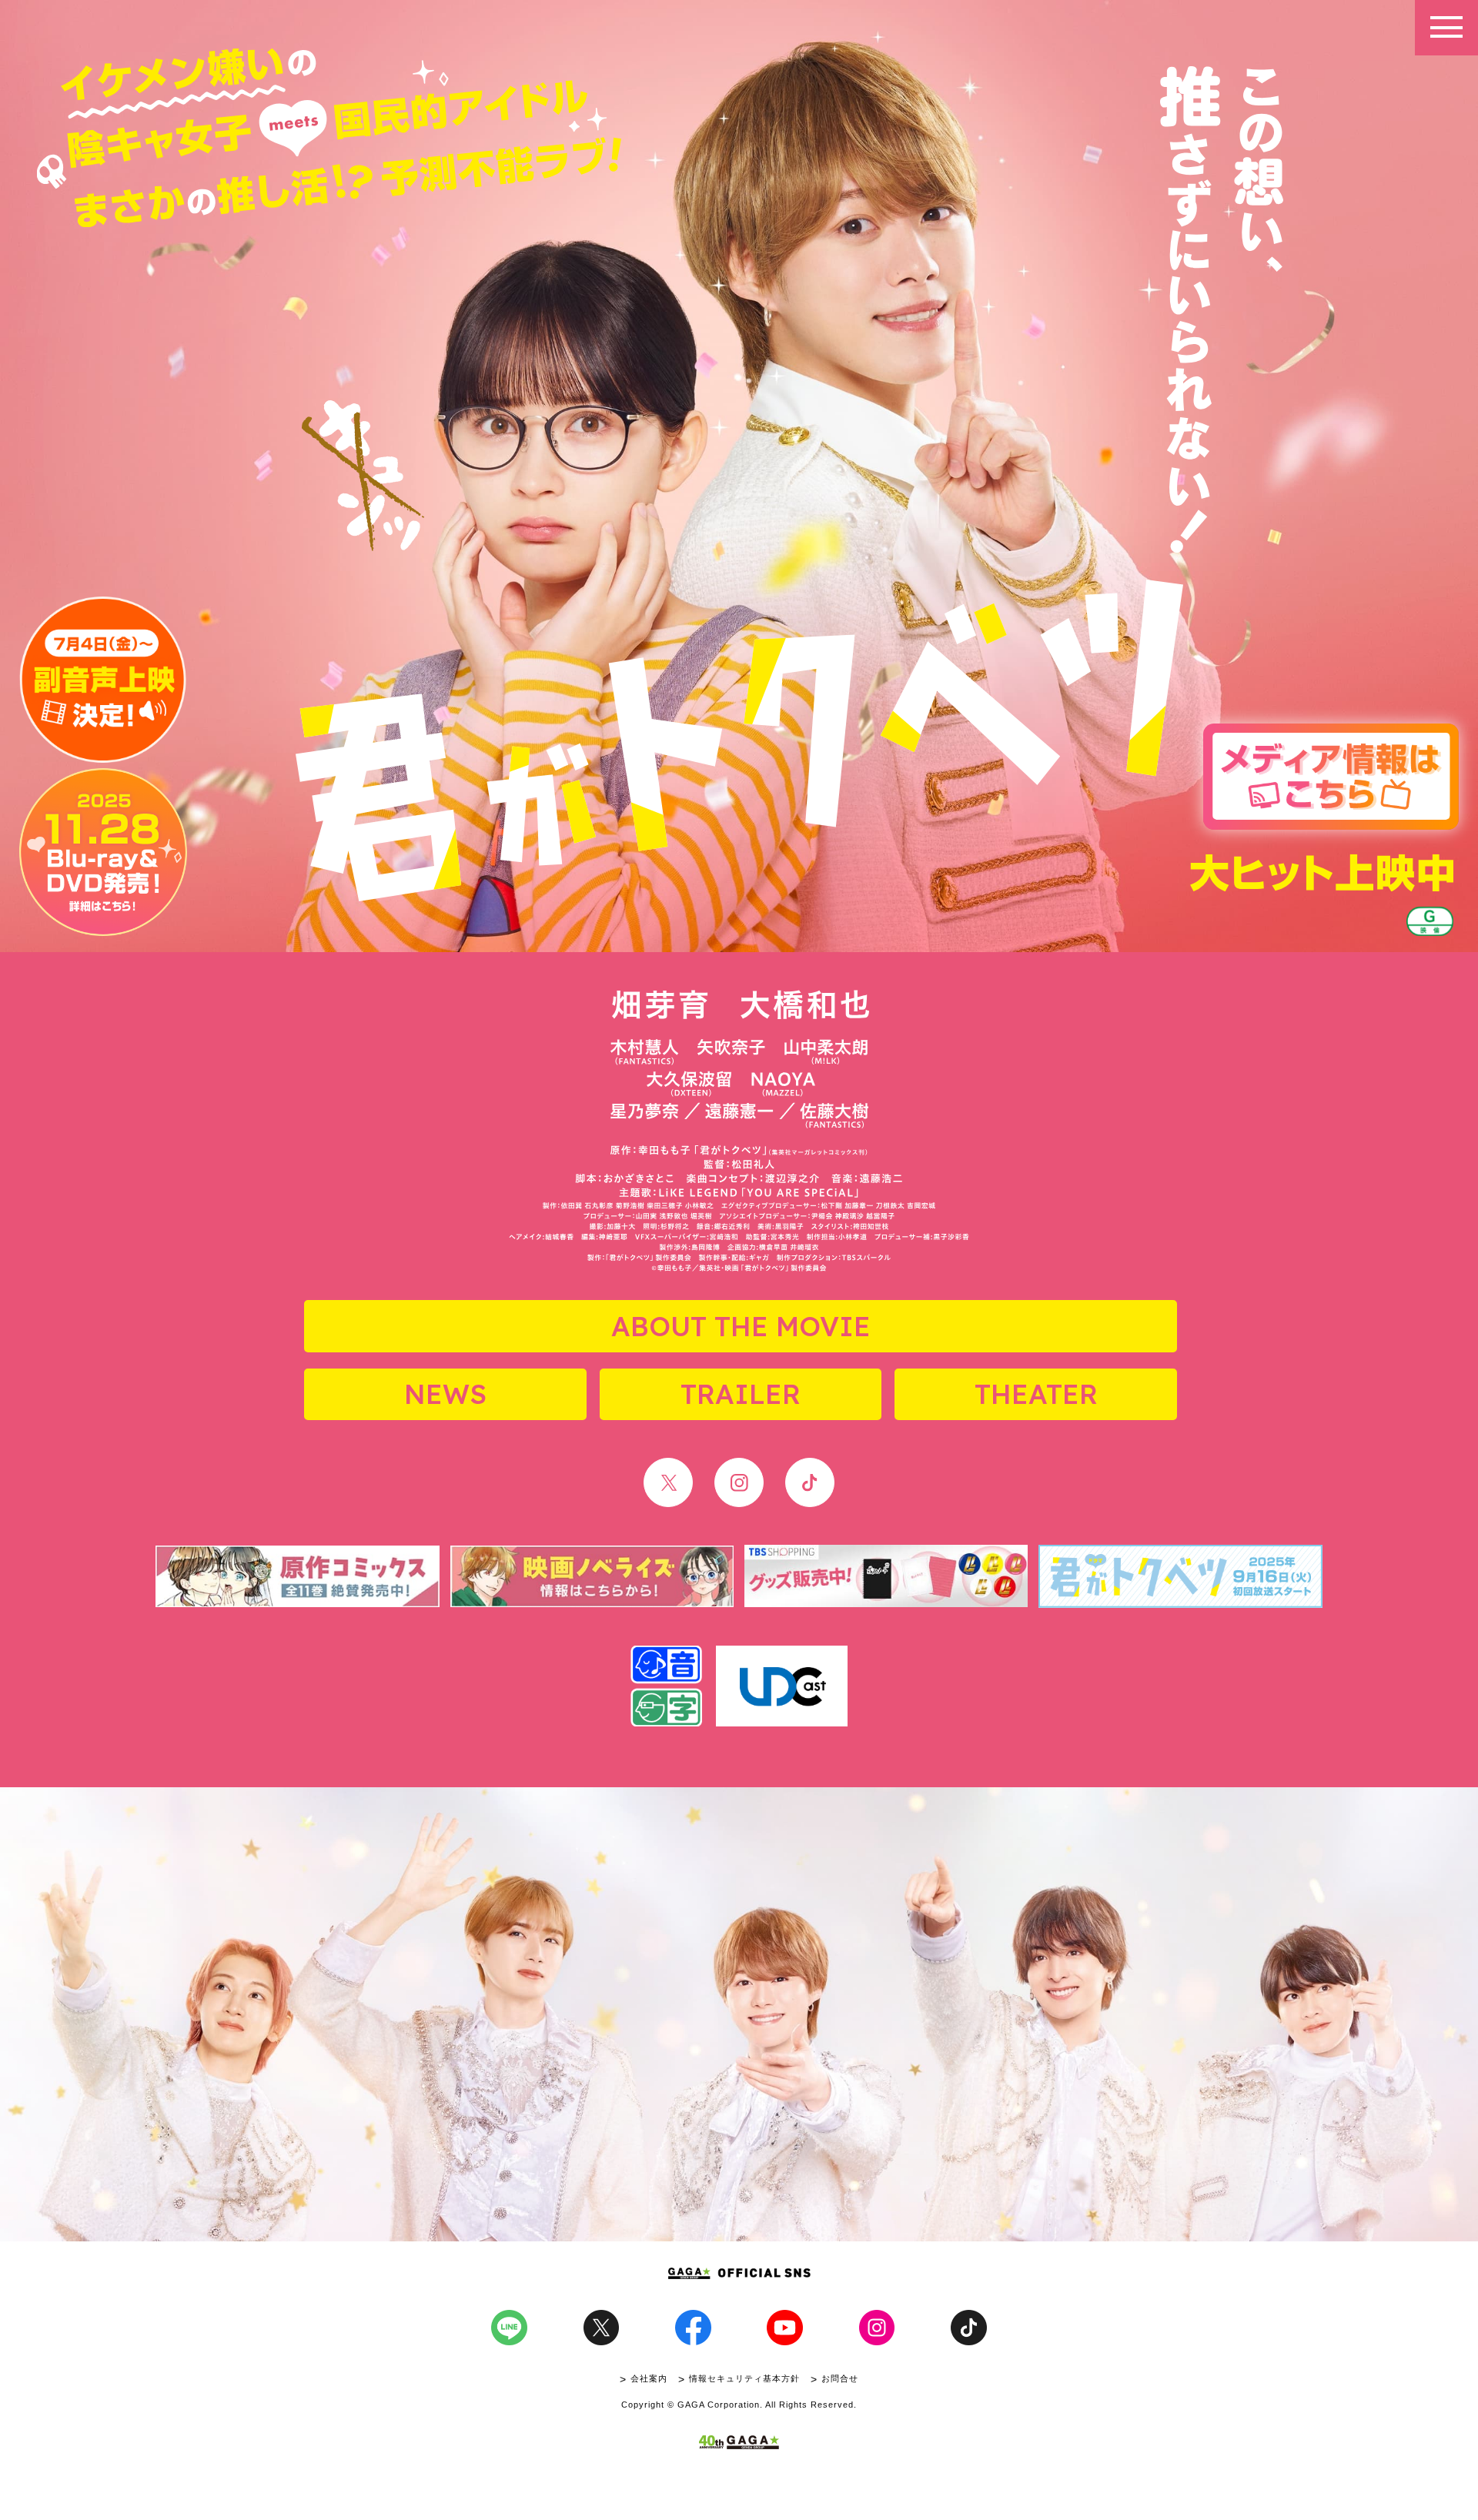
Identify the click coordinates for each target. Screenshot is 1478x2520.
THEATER (1036, 1394)
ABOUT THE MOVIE (741, 1326)
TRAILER (741, 1394)
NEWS (445, 1394)
